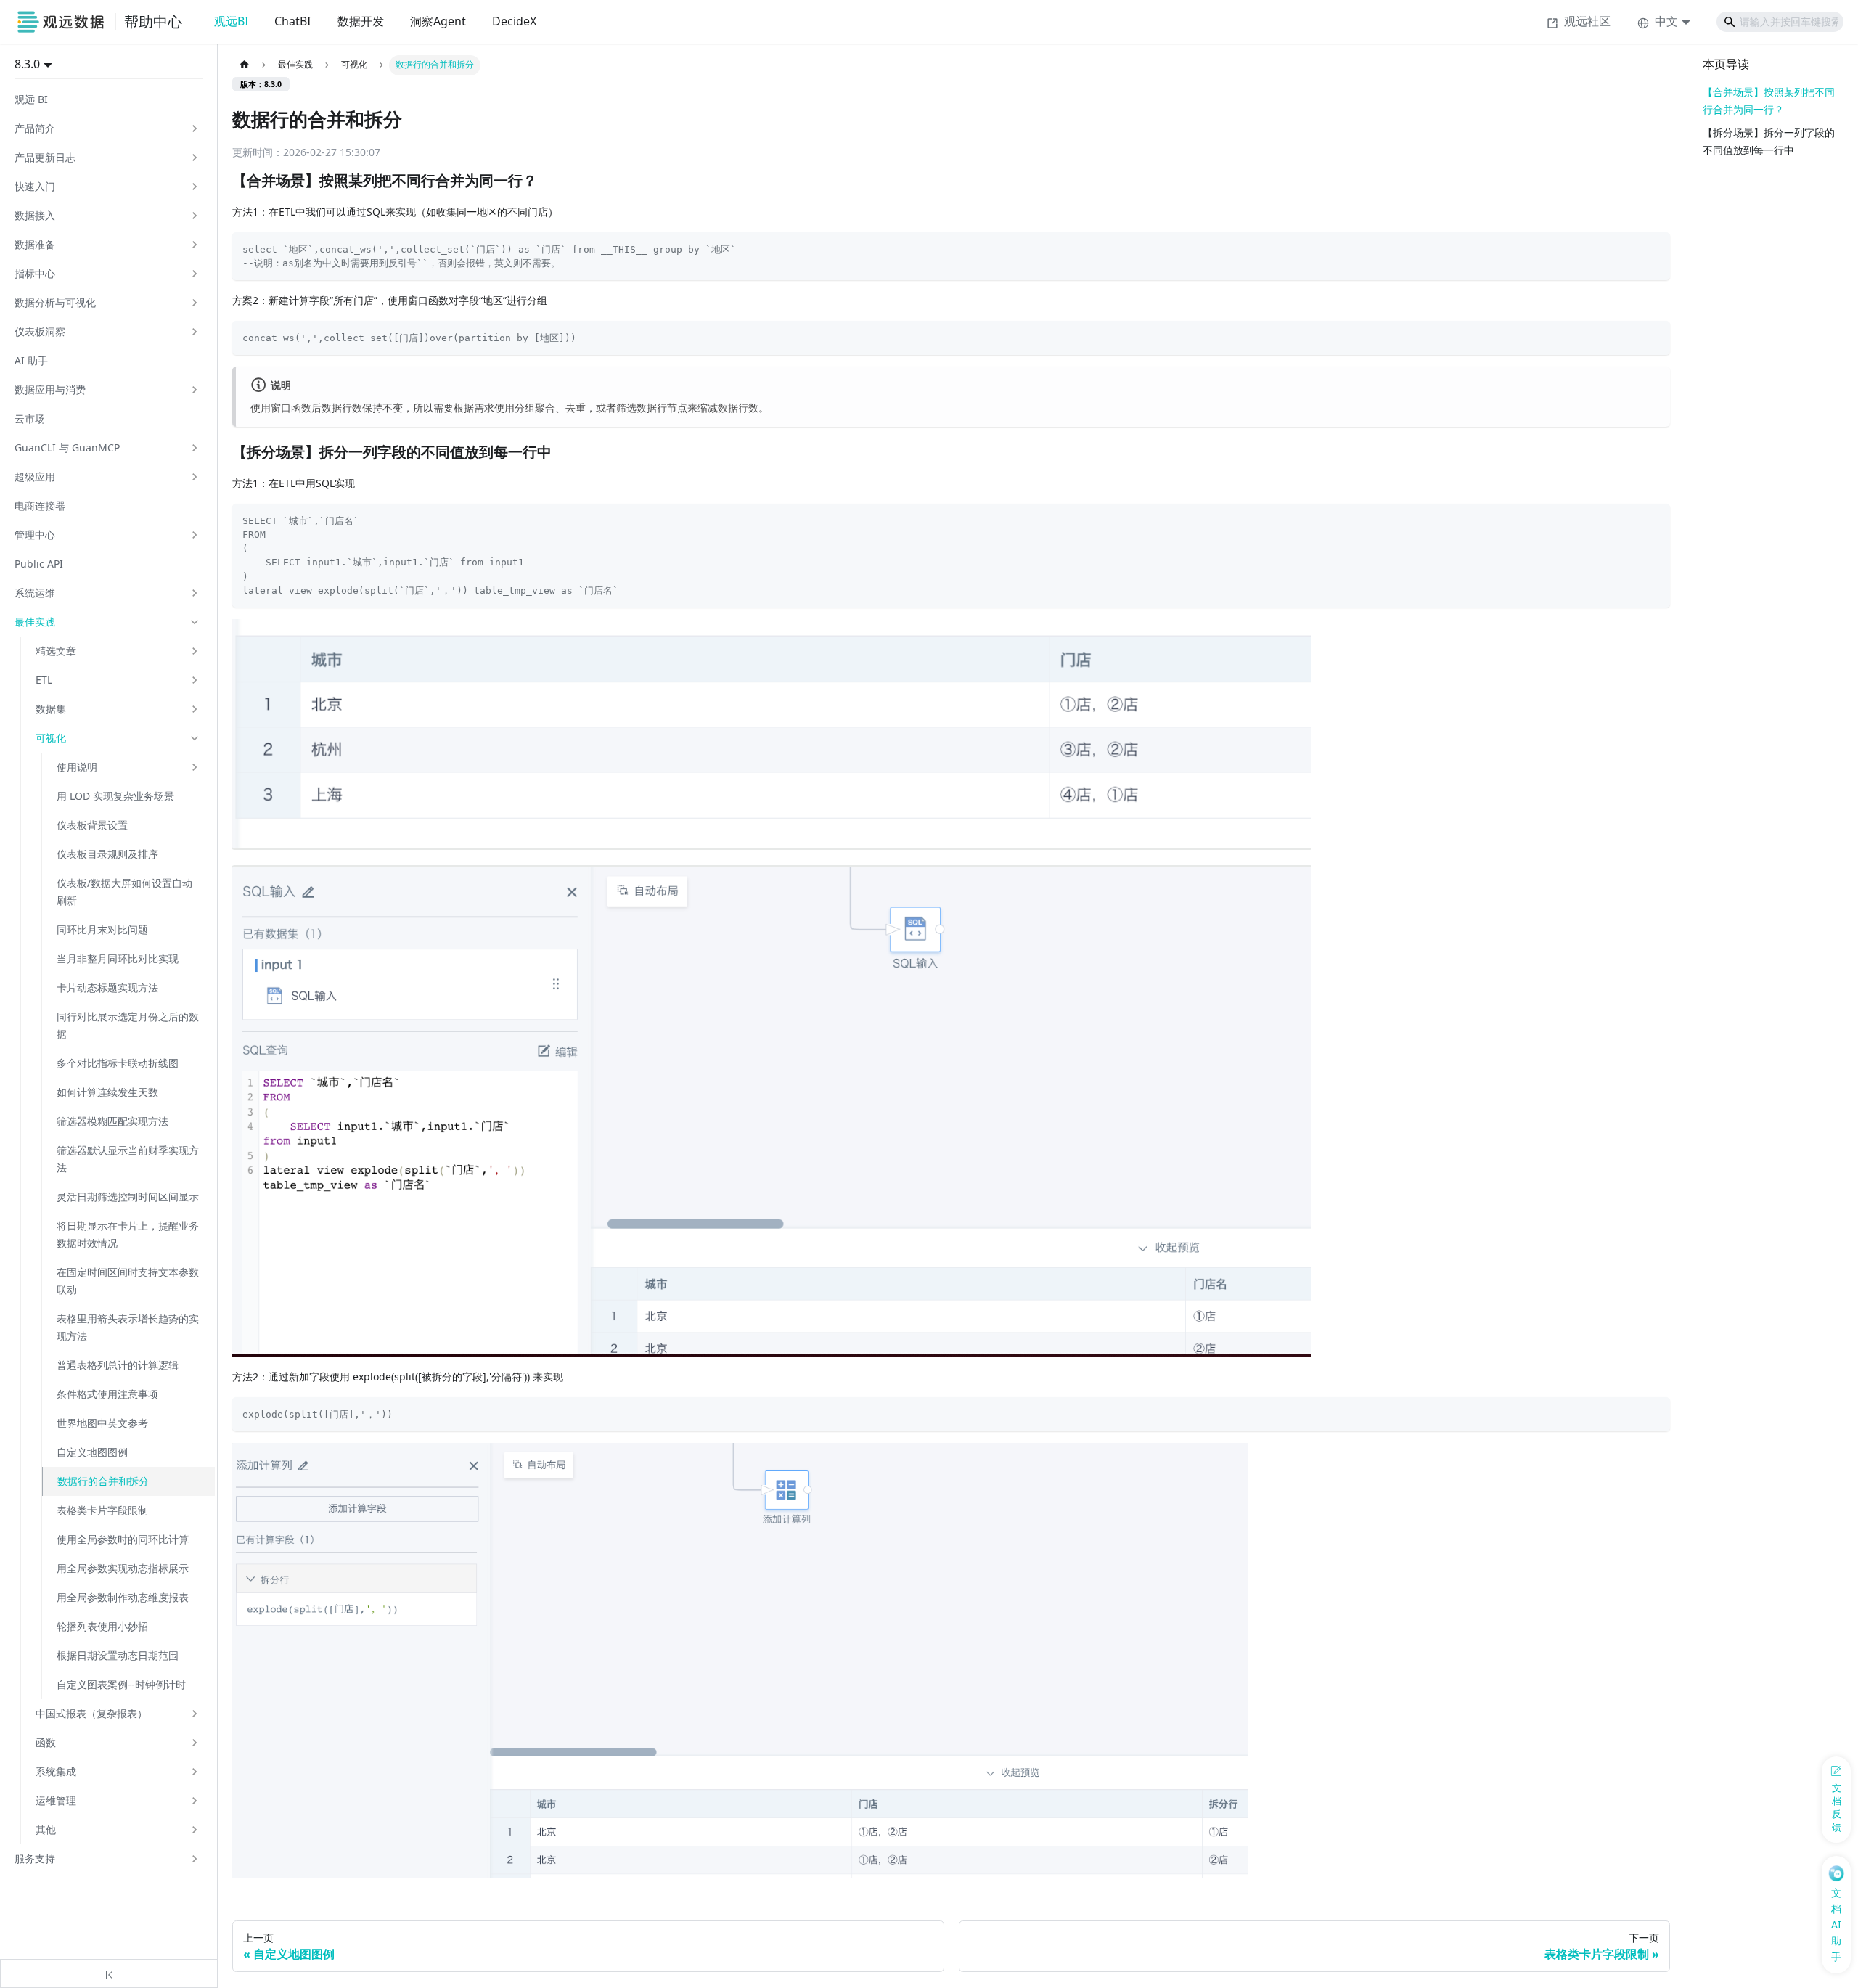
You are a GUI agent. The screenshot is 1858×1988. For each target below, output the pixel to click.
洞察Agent (438, 21)
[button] (107, 128)
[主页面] (244, 65)
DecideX (514, 21)
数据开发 (361, 21)
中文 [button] (1666, 21)
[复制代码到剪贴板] (1654, 248)
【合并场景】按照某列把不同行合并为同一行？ (1769, 101)
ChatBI (292, 21)
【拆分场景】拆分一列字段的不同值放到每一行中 (1769, 141)
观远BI (231, 21)
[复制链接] (552, 181)
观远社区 (1587, 21)
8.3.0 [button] (27, 64)
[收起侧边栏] (109, 1973)
